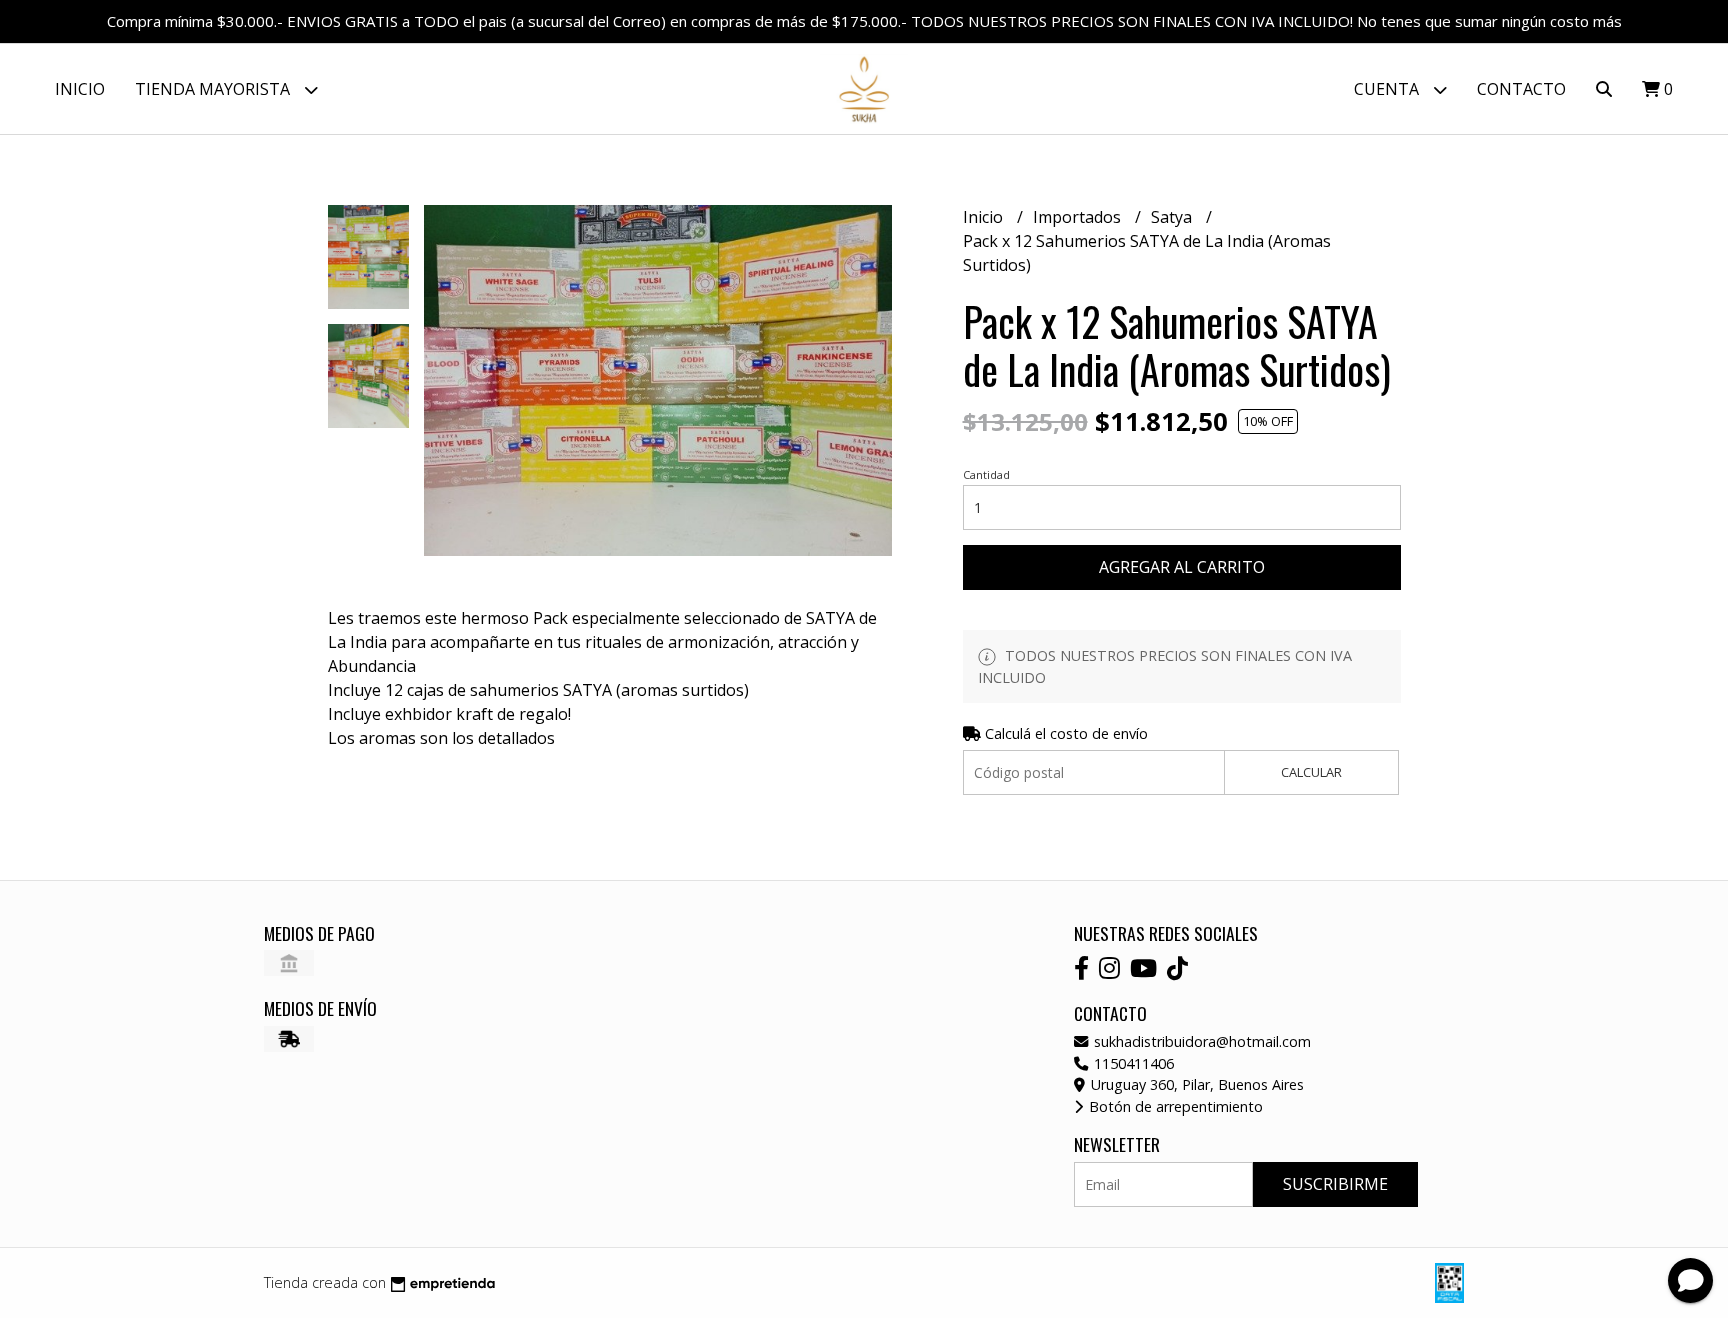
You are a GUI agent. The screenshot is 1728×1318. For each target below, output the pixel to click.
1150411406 (1132, 1063)
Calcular (1311, 772)
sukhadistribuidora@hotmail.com (1200, 1041)
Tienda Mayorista (214, 89)
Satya (1173, 217)
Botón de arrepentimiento (1174, 1106)
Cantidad (986, 474)
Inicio (80, 89)
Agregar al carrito (1182, 567)
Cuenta (1388, 89)
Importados (1079, 217)
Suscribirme (1335, 1184)
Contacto (1521, 89)
